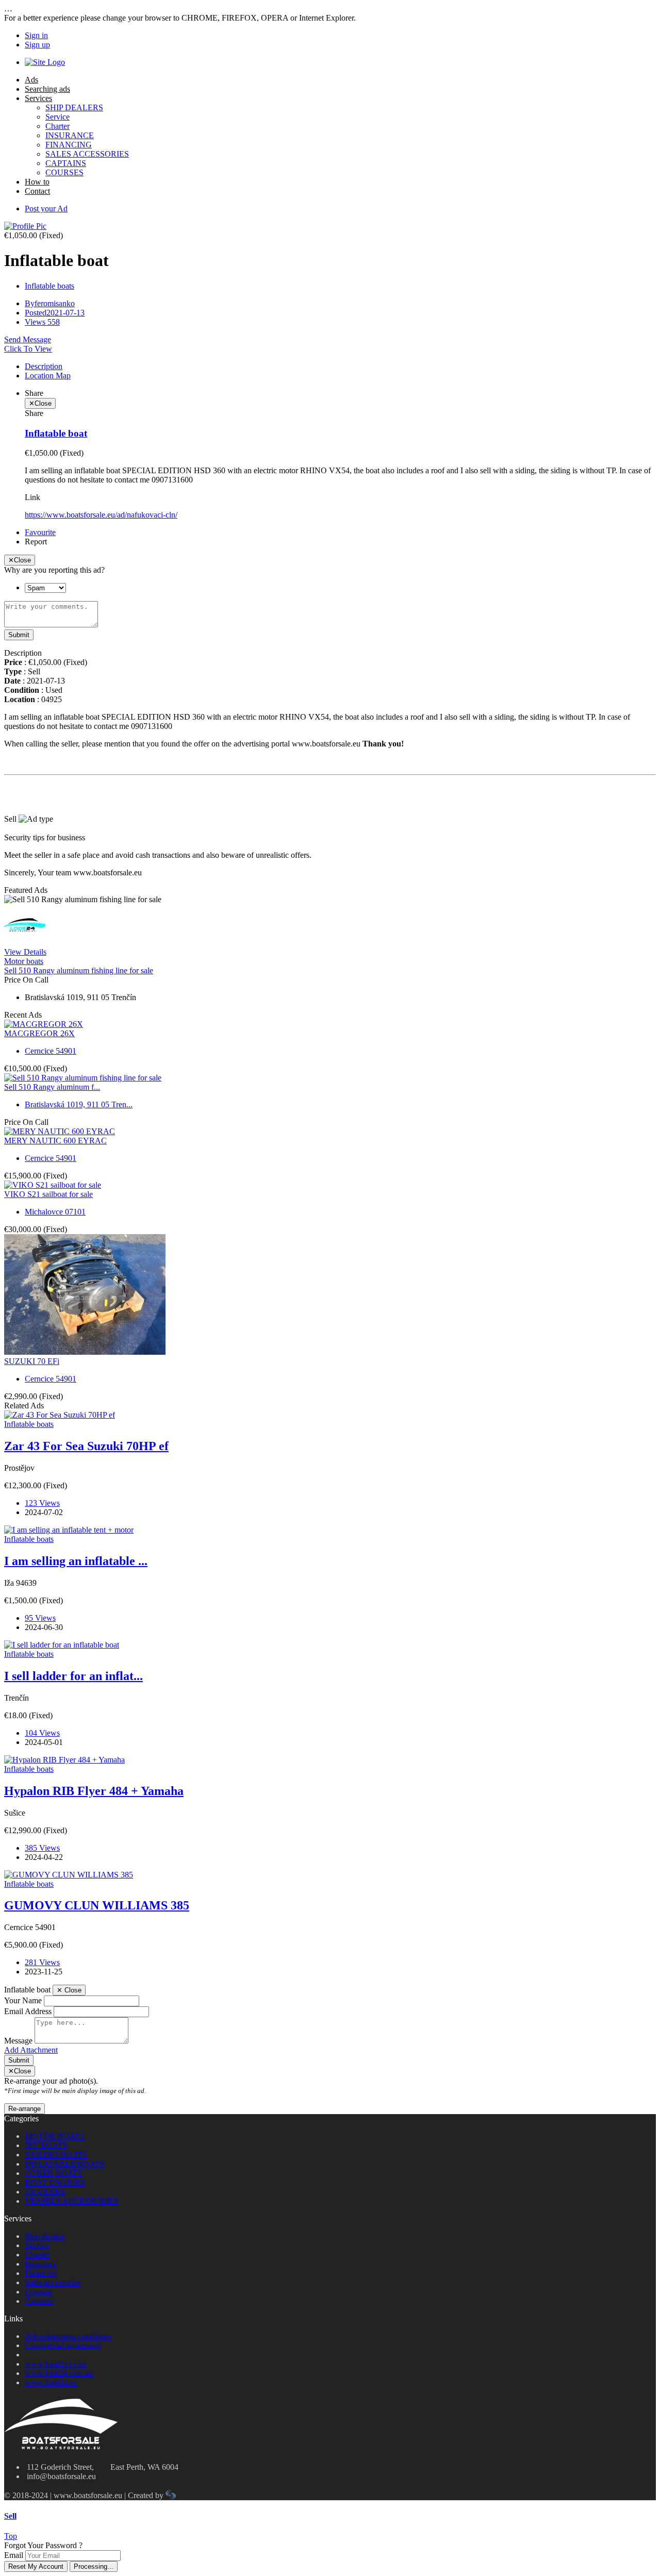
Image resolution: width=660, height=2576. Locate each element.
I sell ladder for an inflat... (73, 1676)
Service (57, 117)
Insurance (40, 2264)
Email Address (28, 2011)
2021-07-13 (55, 313)
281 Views (42, 1962)
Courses (38, 2292)
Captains (39, 2301)
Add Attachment (31, 2050)
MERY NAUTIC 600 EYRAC (55, 1141)
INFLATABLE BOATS (64, 2164)
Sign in (36, 35)
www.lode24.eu (51, 2382)
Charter (57, 126)
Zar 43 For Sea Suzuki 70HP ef (86, 1446)
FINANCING (69, 145)
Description (44, 366)
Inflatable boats (49, 286)
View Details (25, 952)
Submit (19, 635)
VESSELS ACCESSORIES (71, 2201)
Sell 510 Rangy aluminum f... (52, 1087)
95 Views (40, 1618)
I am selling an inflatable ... (76, 1561)
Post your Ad (46, 209)
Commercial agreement (62, 2345)
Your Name (23, 2000)
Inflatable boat (56, 433)
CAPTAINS (66, 163)
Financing (41, 2273)
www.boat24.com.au (59, 2373)
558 (42, 322)
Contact (37, 191)
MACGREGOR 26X (39, 1033)
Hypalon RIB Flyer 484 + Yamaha (94, 1791)
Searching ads (47, 89)
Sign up (37, 45)
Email (14, 2555)
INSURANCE (70, 135)
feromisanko (50, 303)
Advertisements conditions (68, 2336)
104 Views (42, 1733)
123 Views (42, 1503)
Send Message (28, 339)
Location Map (48, 376)
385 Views (42, 1848)
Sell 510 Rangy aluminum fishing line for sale (79, 970)
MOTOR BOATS (54, 2136)
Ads (31, 80)
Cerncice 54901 (51, 1051)
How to (37, 182)
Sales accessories (52, 2282)
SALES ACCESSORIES (87, 154)
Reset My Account (36, 2566)
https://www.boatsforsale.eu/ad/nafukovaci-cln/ (101, 515)
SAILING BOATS (56, 2155)
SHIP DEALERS (74, 107)
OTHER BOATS (53, 2173)
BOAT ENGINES (55, 2182)
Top (11, 2536)
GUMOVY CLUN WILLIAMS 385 (97, 1905)
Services (38, 98)
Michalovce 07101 (55, 1212)
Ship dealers (45, 2236)
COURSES (64, 172)
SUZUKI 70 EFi (32, 1361)
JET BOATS (46, 2145)
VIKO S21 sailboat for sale (48, 1194)
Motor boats (24, 961)
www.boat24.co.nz (56, 2364)
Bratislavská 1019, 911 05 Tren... (79, 1104)
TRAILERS (45, 2192)
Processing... (94, 2566)
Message (18, 2041)
